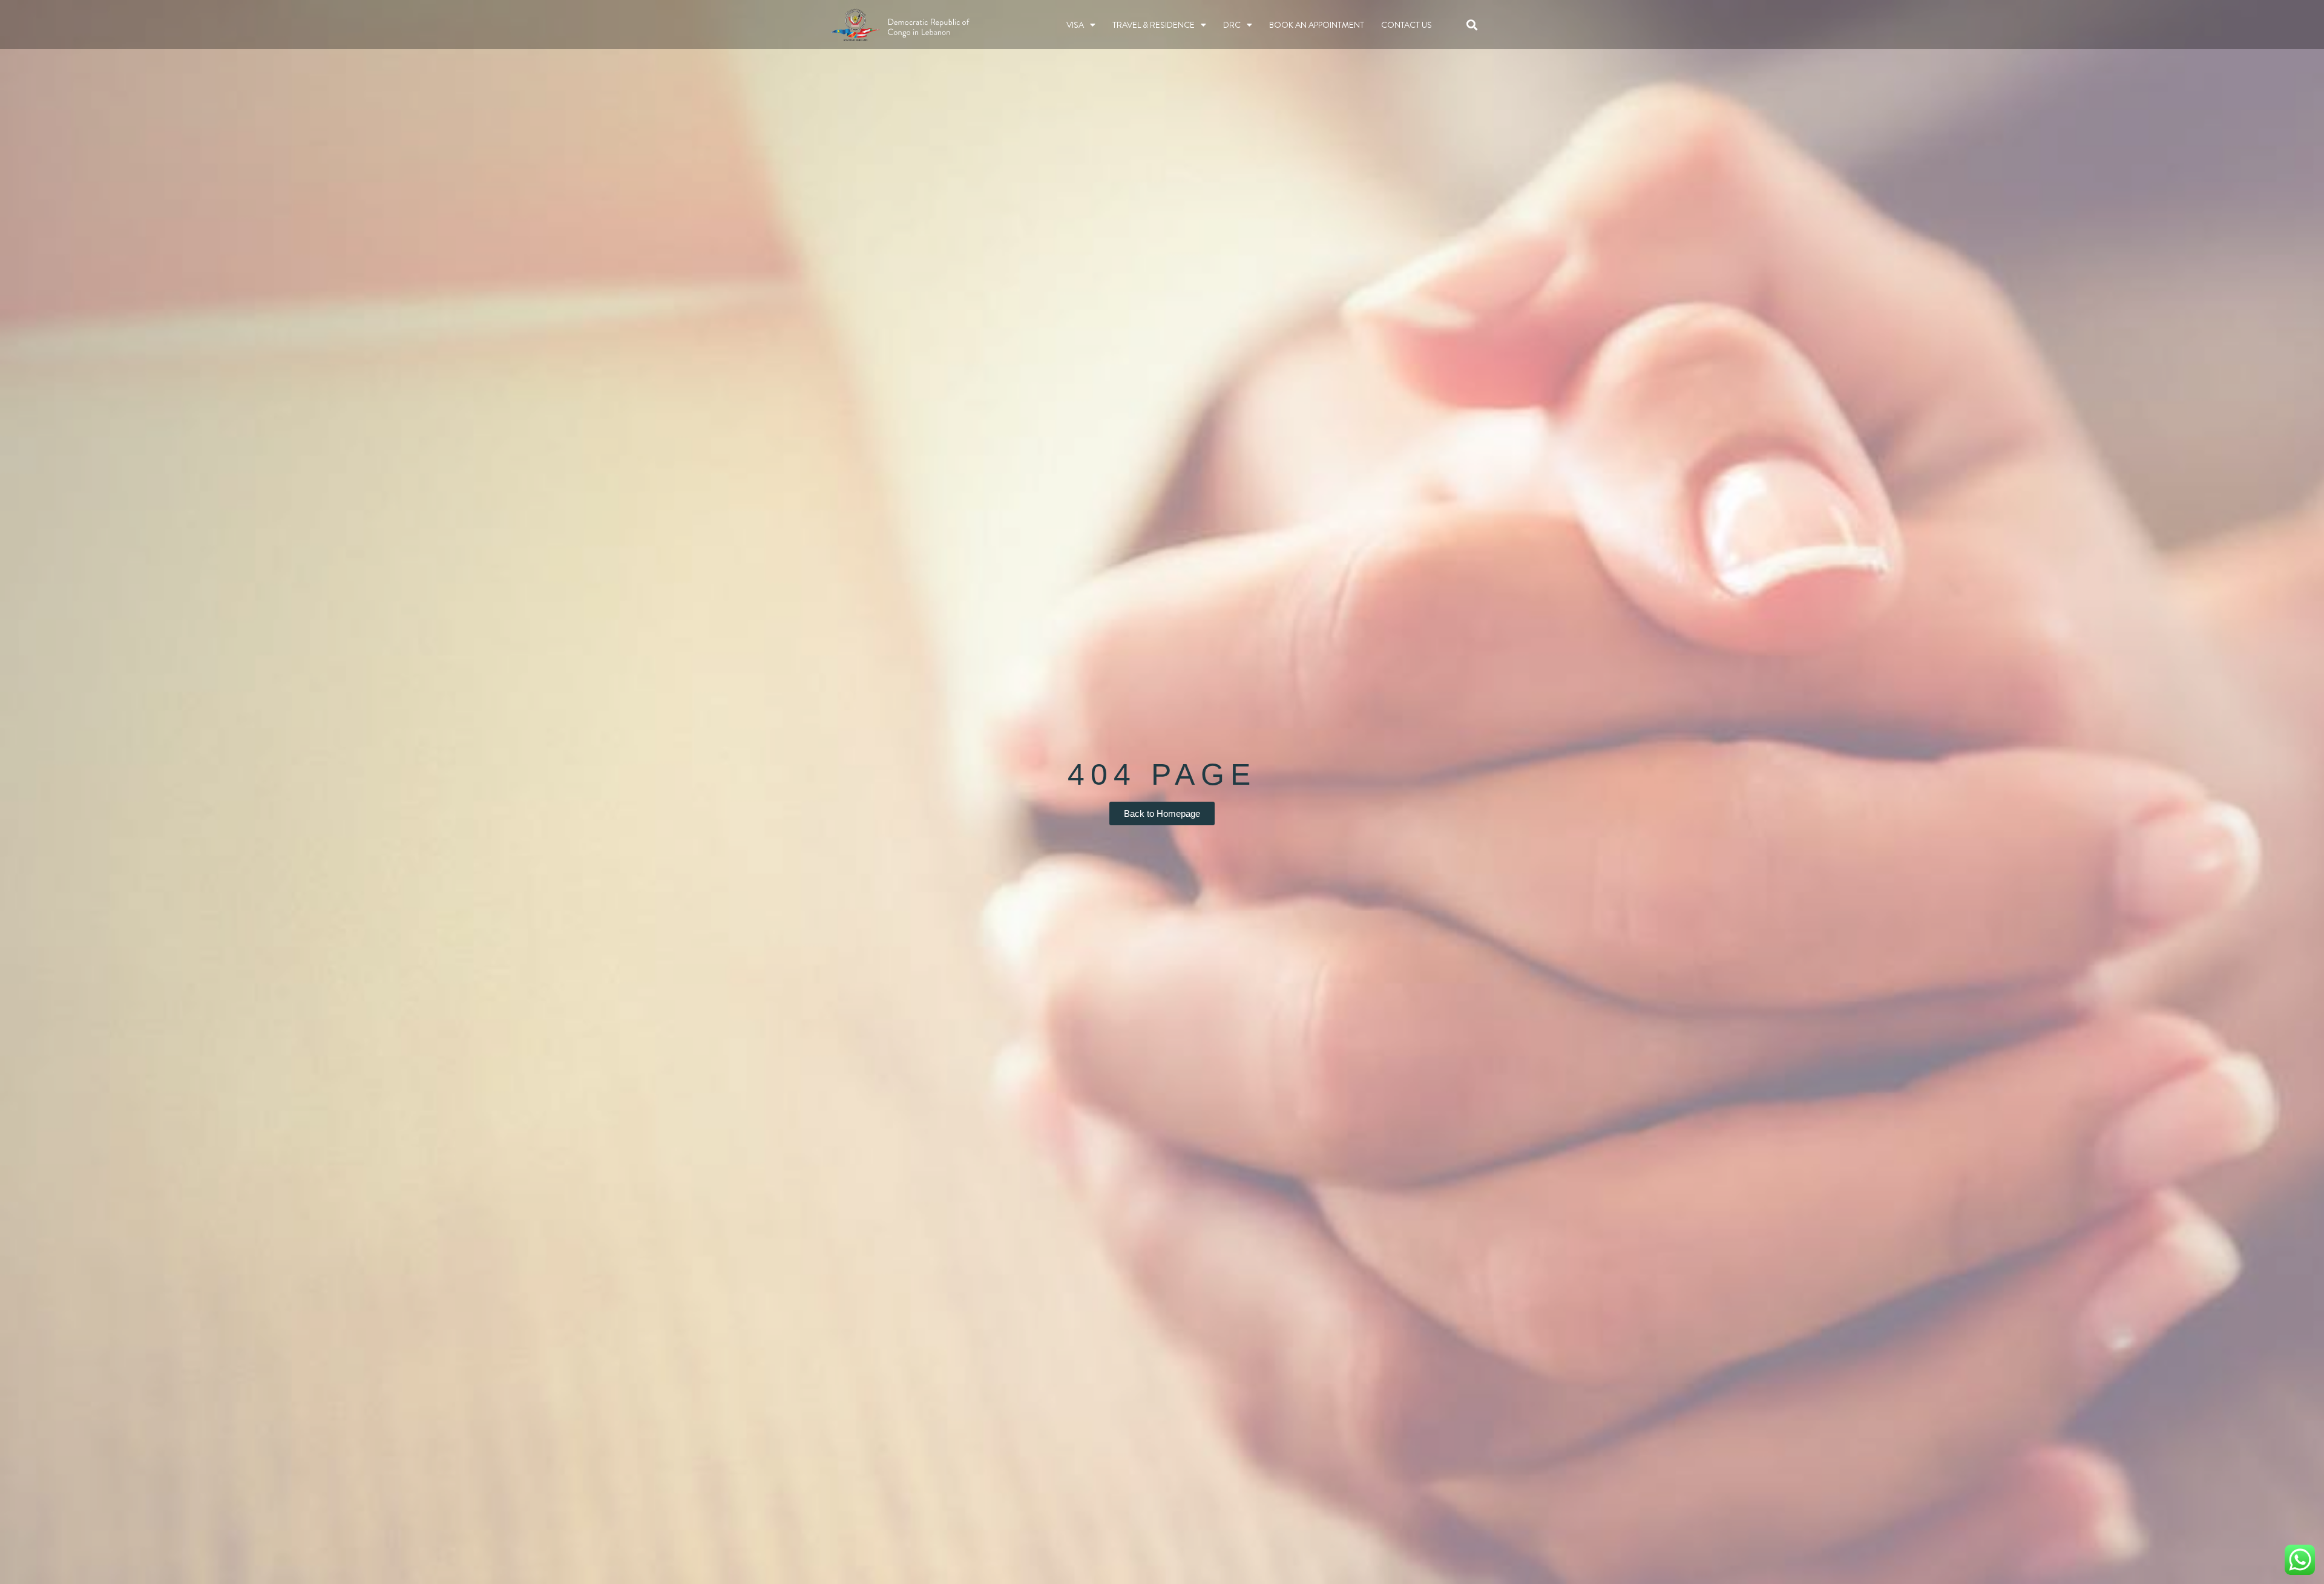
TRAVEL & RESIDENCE (1154, 25)
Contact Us (1407, 25)
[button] (1472, 25)
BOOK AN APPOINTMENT (1317, 25)
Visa (1075, 25)
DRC (1232, 25)
